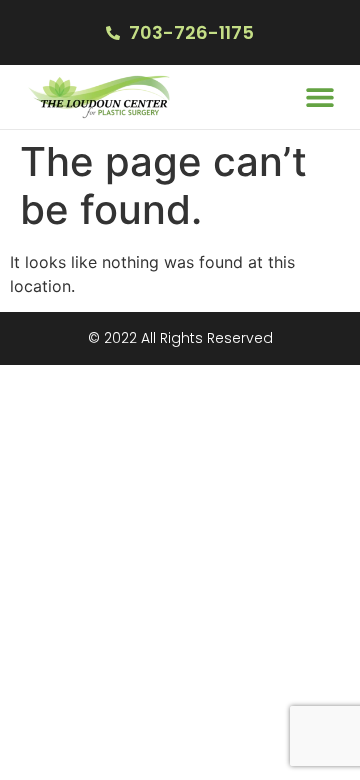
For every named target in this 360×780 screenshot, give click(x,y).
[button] (319, 97)
